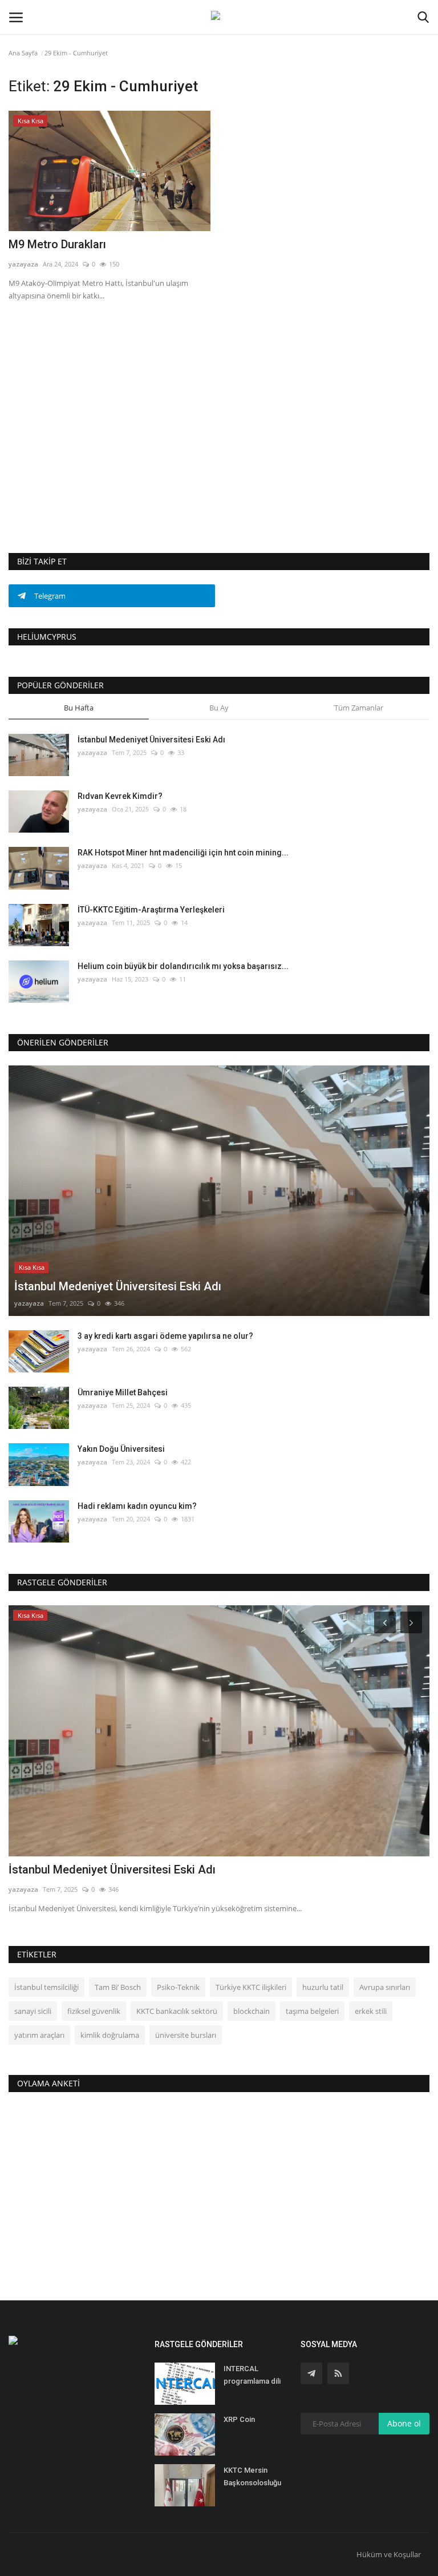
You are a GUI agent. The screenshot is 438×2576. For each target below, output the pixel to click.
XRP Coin (239, 2419)
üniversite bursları (186, 2035)
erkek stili (371, 2011)
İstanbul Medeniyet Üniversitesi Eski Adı (151, 740)
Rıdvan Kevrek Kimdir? (120, 796)
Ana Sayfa (23, 53)
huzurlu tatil (323, 1987)
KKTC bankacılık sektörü (177, 2011)
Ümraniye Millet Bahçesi (123, 1392)
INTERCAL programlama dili (252, 2375)
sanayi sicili (33, 2011)
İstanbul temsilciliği (46, 1987)
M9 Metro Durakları (57, 244)
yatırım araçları (39, 2035)
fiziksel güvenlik (94, 2011)
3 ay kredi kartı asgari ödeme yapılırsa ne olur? (165, 1336)
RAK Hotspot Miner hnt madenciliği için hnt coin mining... (183, 853)
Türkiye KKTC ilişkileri (251, 1987)
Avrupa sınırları (385, 1987)
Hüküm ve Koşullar (389, 2554)
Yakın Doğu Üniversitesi (121, 1449)
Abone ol (404, 2423)
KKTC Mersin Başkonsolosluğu (252, 2476)
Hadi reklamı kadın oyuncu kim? (137, 1506)
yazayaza (23, 264)
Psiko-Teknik (178, 1987)
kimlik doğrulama (110, 2035)
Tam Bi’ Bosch (118, 1987)
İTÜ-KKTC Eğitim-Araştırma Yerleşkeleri (151, 910)
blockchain (252, 2011)
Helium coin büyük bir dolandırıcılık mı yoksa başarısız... (183, 966)
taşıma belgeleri (312, 2011)
